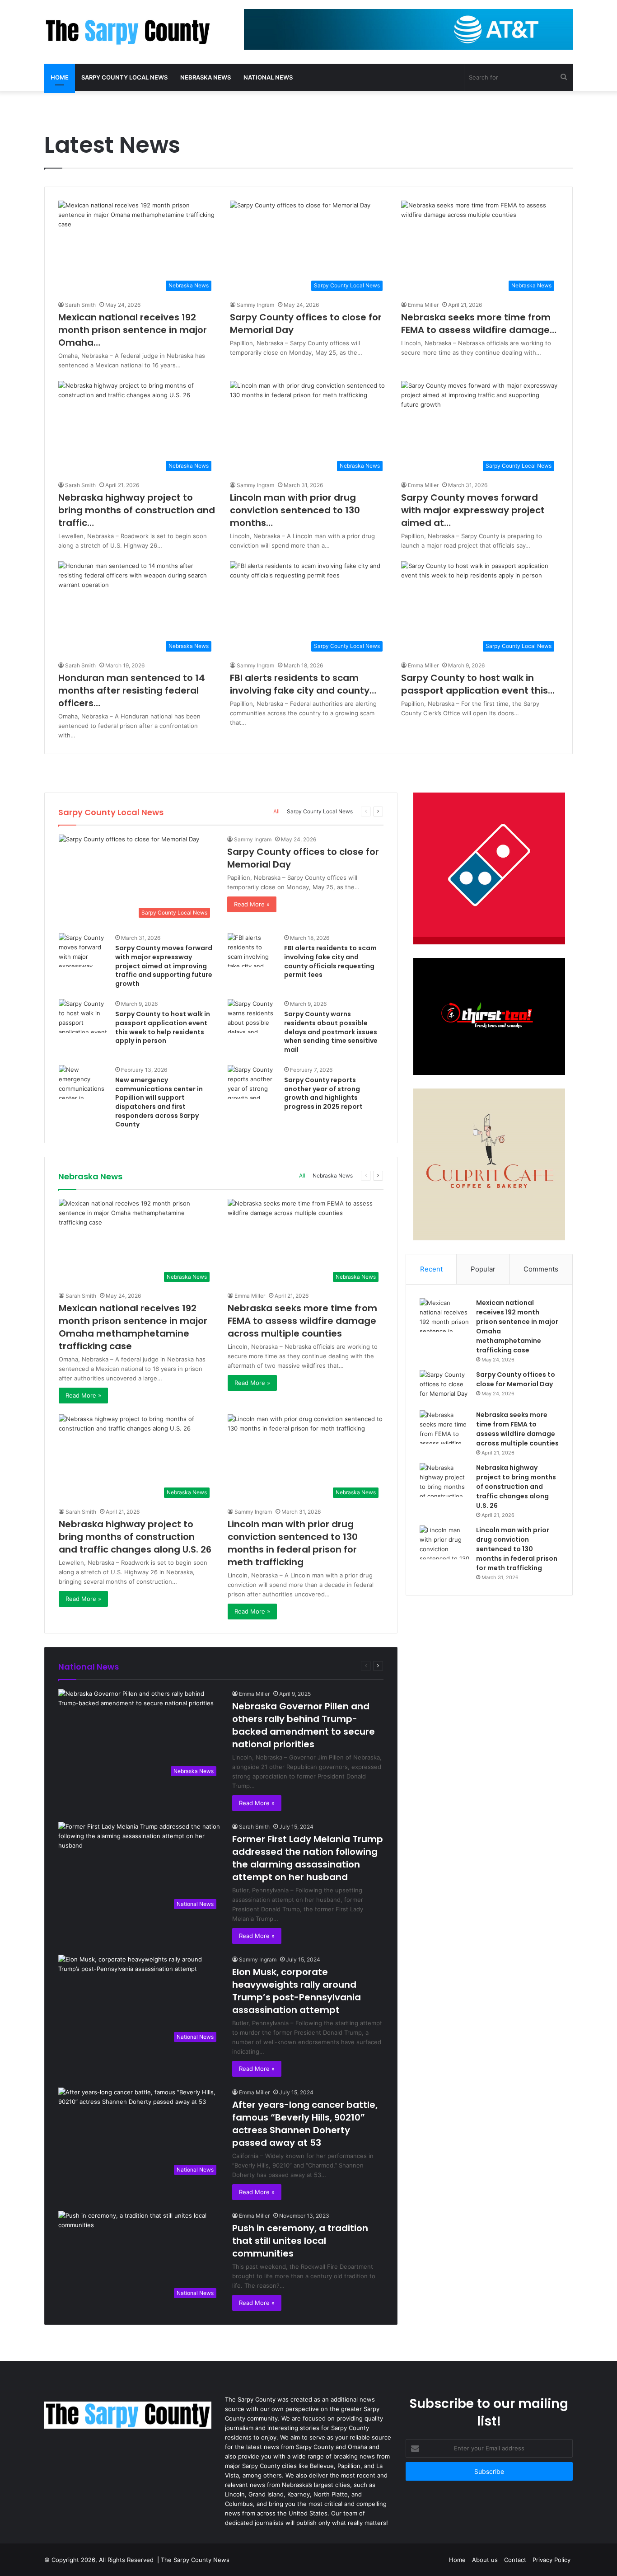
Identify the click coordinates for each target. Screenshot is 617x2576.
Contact (515, 2560)
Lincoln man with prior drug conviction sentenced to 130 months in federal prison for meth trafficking (293, 1543)
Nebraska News (206, 77)
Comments (541, 1269)
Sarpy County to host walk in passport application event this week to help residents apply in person (163, 1027)
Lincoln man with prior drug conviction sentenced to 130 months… (295, 510)
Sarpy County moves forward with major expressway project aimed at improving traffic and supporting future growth (164, 966)
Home (60, 77)
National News (268, 77)
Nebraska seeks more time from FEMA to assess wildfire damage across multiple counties (302, 1321)
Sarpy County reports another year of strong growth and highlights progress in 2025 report (323, 1093)
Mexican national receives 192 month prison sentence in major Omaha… (133, 330)
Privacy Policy (552, 2560)
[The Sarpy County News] (128, 32)
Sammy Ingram (255, 305)
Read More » (252, 904)
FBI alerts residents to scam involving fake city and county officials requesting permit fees (330, 961)
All (276, 811)
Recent (431, 1269)
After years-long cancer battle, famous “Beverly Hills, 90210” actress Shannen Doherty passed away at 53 (305, 2124)
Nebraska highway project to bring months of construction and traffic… (137, 510)
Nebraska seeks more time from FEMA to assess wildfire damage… (479, 324)
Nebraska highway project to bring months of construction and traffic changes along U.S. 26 (135, 1537)
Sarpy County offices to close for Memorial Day (516, 1379)
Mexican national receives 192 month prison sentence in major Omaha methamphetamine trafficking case (133, 1327)
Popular (483, 1269)
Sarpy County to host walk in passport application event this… (478, 684)
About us (485, 2560)
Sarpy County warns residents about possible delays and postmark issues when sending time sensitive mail (331, 1032)
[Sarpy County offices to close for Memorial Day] (444, 1387)
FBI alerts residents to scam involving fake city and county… (303, 684)
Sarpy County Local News (124, 77)
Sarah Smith (80, 305)
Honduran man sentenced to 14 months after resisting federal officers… (132, 690)
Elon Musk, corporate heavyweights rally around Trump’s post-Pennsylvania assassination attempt (297, 1991)
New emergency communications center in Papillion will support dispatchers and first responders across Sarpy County (159, 1102)
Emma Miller (423, 305)
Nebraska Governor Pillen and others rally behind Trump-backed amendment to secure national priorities (304, 1725)
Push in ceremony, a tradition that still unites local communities (300, 2241)
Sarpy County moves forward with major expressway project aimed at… (473, 510)
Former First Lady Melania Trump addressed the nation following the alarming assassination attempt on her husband (308, 1858)
